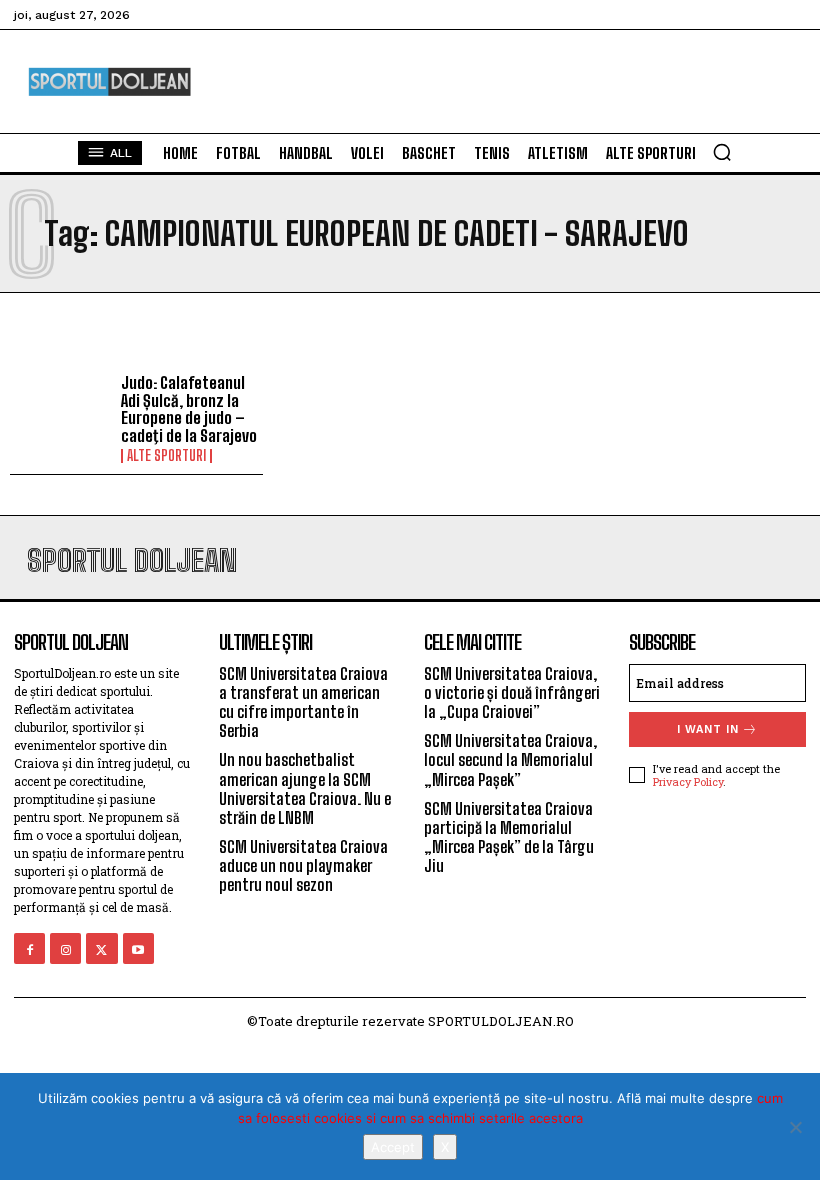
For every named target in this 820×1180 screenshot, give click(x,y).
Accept (393, 1147)
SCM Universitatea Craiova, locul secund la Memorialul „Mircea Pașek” (510, 759)
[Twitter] (101, 948)
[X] (795, 1127)
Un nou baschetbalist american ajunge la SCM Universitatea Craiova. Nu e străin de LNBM (305, 788)
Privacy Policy (688, 781)
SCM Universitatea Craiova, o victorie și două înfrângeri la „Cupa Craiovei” (512, 692)
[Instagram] (65, 948)
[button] (722, 152)
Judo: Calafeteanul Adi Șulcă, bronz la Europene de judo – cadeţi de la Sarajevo (189, 409)
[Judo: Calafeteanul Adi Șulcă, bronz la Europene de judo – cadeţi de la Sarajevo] (60, 414)
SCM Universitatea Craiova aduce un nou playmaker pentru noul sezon (303, 865)
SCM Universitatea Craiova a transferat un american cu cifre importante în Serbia (303, 702)
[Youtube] (138, 948)
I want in (708, 729)
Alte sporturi (166, 456)
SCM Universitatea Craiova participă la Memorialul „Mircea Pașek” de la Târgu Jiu (509, 837)
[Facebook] (29, 948)
